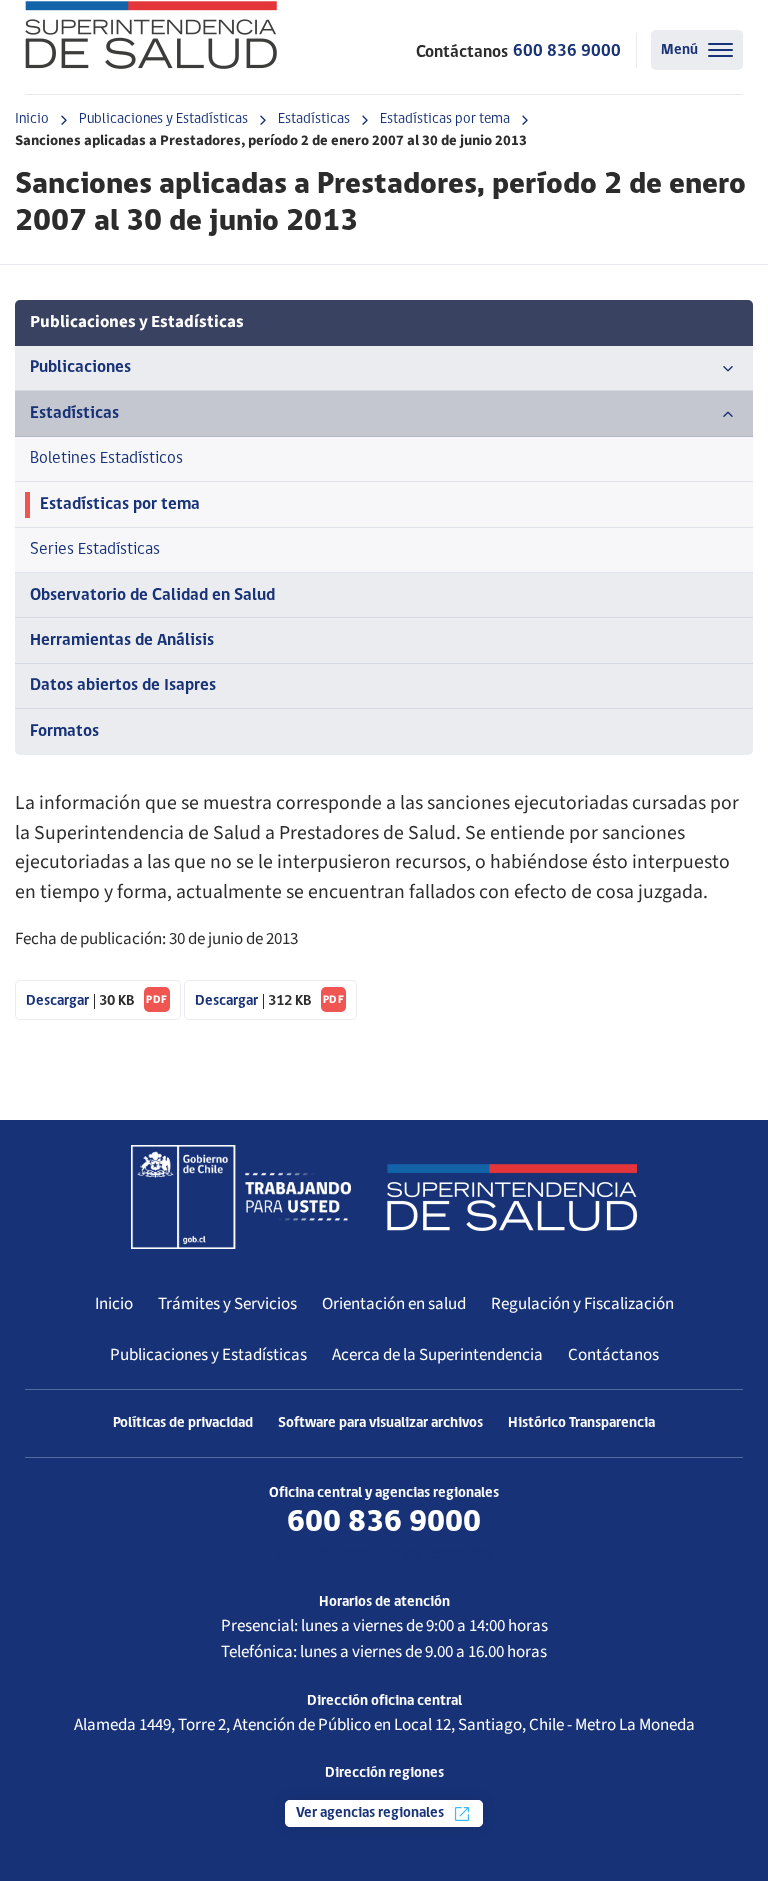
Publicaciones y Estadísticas (163, 119)
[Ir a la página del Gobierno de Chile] (241, 1197)
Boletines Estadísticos (106, 458)
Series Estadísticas (95, 549)
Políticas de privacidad (183, 1423)
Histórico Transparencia (581, 1423)
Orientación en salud (394, 1304)
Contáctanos (613, 1355)
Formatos (64, 731)
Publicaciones (80, 367)
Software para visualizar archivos (380, 1423)
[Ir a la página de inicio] (151, 35)
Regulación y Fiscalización (582, 1304)
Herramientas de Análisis (122, 640)
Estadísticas (314, 119)
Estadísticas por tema (445, 119)
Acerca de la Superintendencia (437, 1355)
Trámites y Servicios (227, 1304)
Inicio (32, 119)
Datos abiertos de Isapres (123, 685)
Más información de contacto (384, 1554)
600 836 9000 (567, 51)
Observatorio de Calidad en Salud (152, 595)
